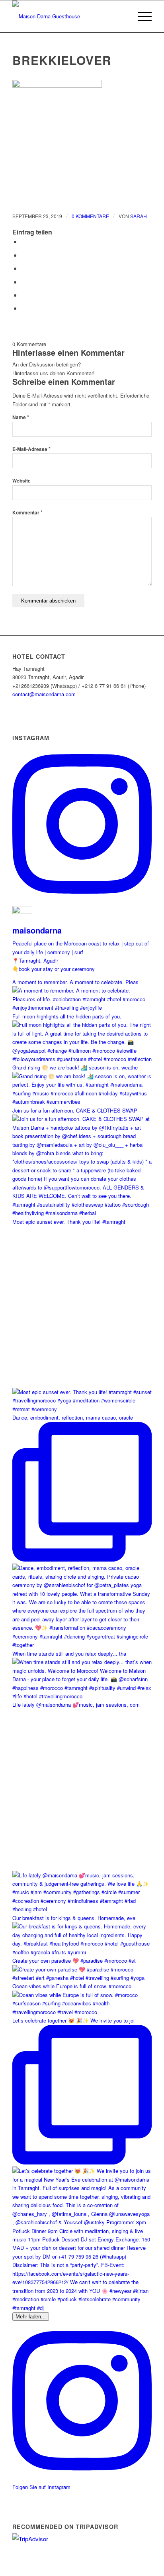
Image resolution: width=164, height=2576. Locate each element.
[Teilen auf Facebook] (23, 241)
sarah (139, 216)
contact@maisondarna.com (44, 694)
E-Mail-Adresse (31, 449)
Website (21, 481)
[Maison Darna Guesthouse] (68, 16)
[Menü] (141, 16)
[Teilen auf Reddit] (23, 308)
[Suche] (122, 16)
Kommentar (27, 513)
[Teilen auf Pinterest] (23, 295)
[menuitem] (122, 16)
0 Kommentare (90, 216)
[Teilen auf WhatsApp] (23, 282)
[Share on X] (23, 268)
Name (21, 417)
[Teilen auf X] (23, 255)
